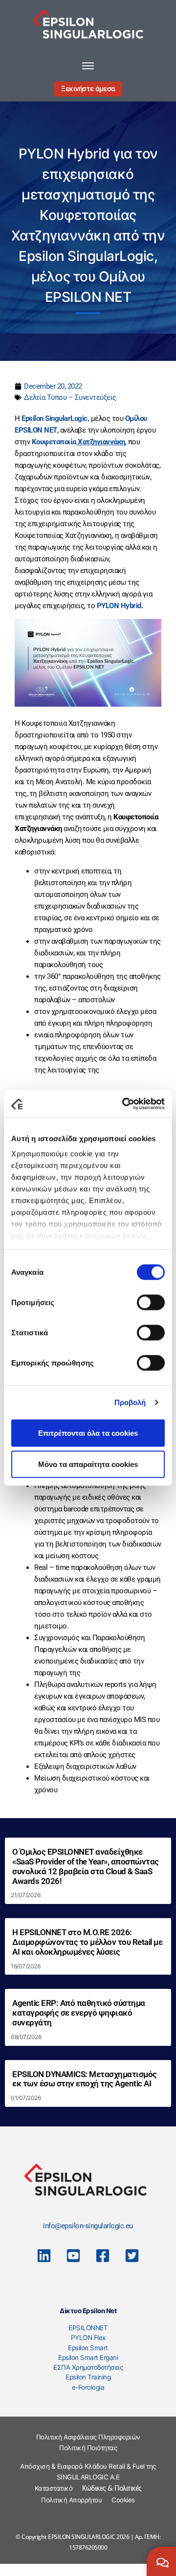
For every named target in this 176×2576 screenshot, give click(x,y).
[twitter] (132, 2256)
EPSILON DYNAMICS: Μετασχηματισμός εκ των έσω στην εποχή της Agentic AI (85, 2079)
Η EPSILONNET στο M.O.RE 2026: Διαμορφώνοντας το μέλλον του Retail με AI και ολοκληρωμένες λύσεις (87, 1942)
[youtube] (73, 2256)
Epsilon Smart (88, 2348)
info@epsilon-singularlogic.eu (88, 2226)
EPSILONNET (88, 2328)
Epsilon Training (88, 2377)
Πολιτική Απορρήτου (71, 2500)
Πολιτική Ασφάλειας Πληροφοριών (88, 2437)
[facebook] (103, 2256)
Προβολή (130, 1402)
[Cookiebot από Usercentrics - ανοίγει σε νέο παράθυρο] (124, 1104)
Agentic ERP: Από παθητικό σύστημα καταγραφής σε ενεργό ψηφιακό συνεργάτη (79, 2013)
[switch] (151, 1302)
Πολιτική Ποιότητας (88, 2448)
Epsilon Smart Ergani (88, 2358)
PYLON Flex (88, 2338)
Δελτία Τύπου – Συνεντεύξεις (70, 397)
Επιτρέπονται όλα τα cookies (88, 1433)
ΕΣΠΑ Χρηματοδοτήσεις (88, 2367)
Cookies (123, 2500)
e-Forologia (88, 2387)
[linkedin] (44, 2256)
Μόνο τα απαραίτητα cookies (88, 1464)
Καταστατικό (54, 2488)
